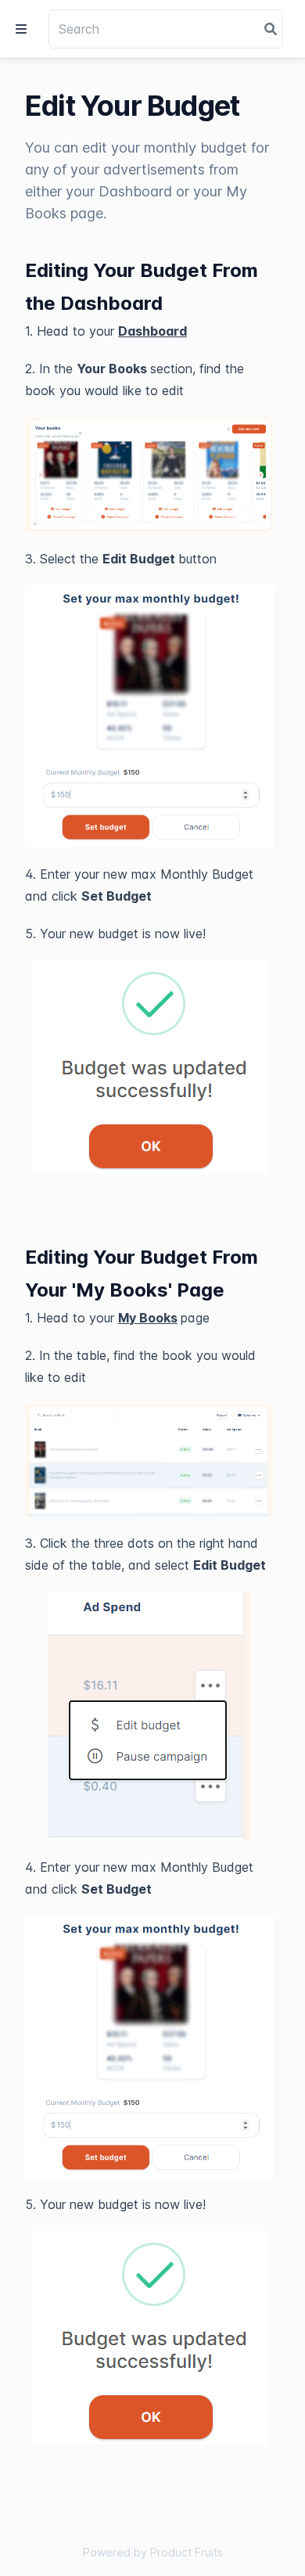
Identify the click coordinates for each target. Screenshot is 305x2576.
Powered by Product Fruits (153, 2552)
